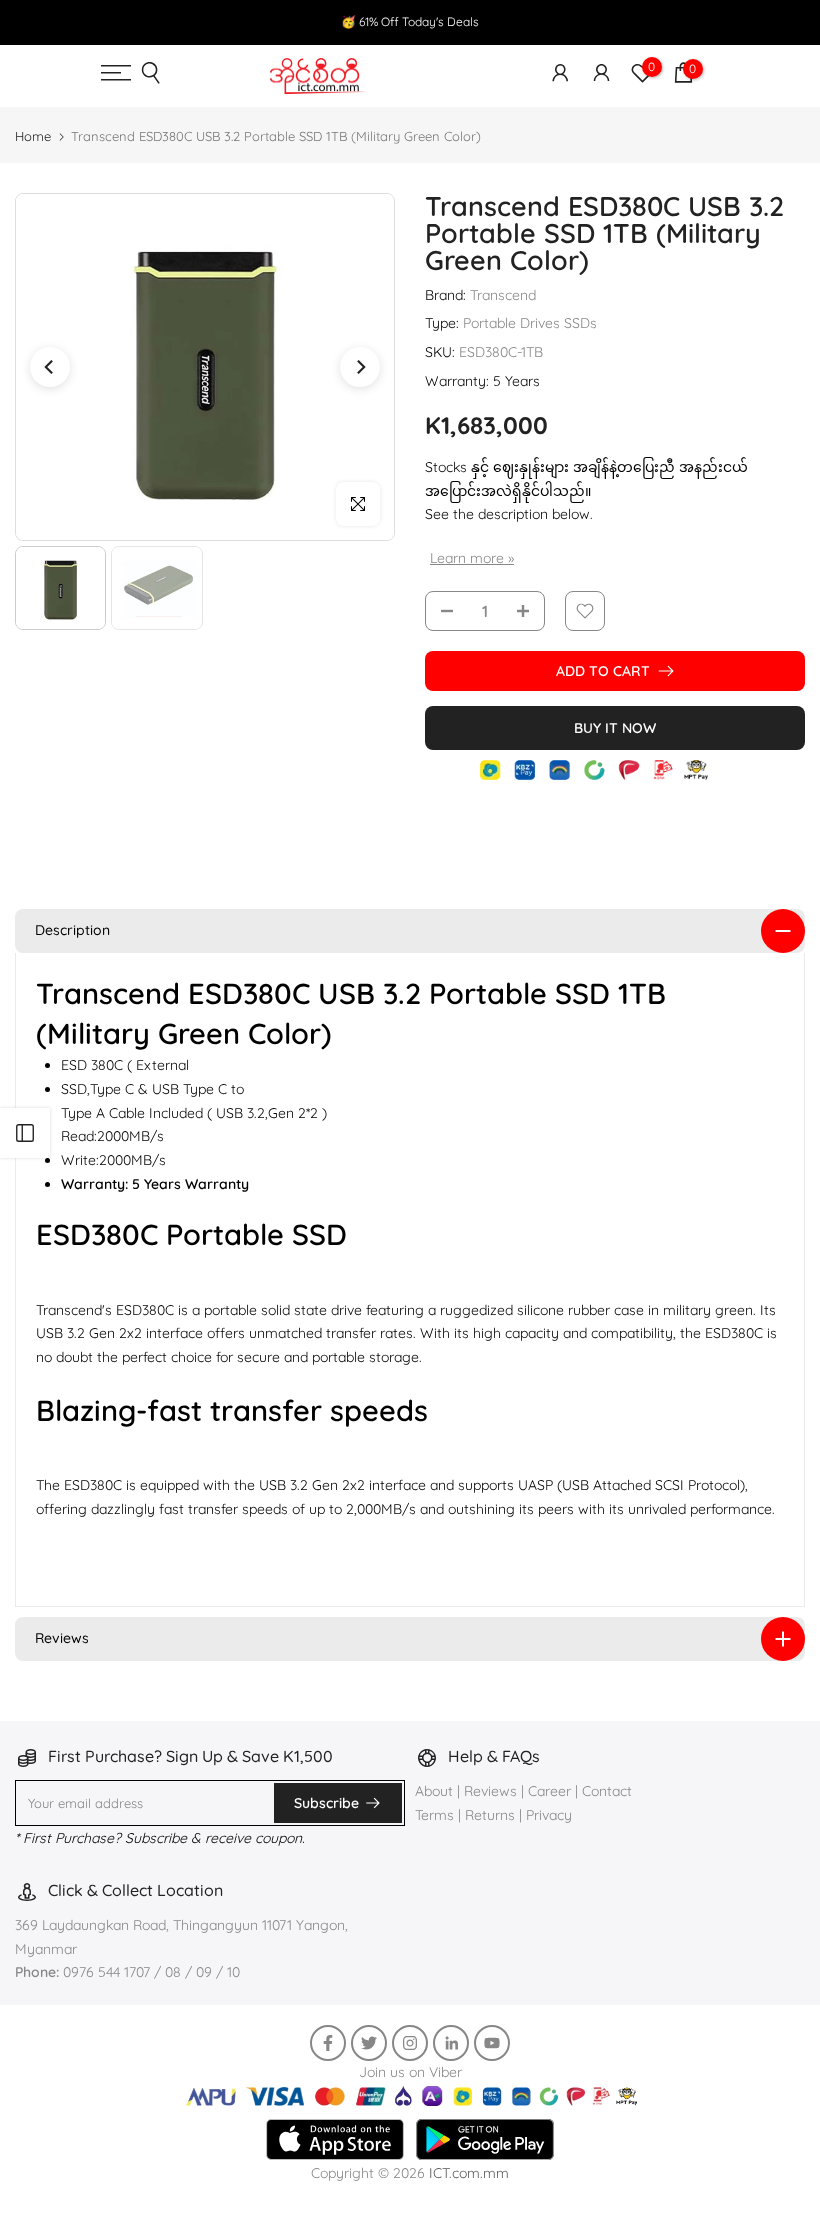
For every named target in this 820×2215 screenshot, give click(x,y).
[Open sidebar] (25, 1133)
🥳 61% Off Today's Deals (410, 21)
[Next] (360, 367)
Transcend (503, 295)
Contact (607, 1791)
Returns (490, 1815)
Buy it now (615, 728)
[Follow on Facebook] (328, 2043)
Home (33, 136)
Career (549, 1791)
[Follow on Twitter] (369, 2043)
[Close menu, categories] (547, 25)
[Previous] (50, 367)
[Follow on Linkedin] (451, 2043)
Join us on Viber (410, 2072)
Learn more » (472, 558)
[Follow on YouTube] (492, 2043)
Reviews (490, 1791)
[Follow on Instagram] (410, 2043)
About (436, 1791)
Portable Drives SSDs (530, 323)
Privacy (549, 1815)
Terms (434, 1815)
